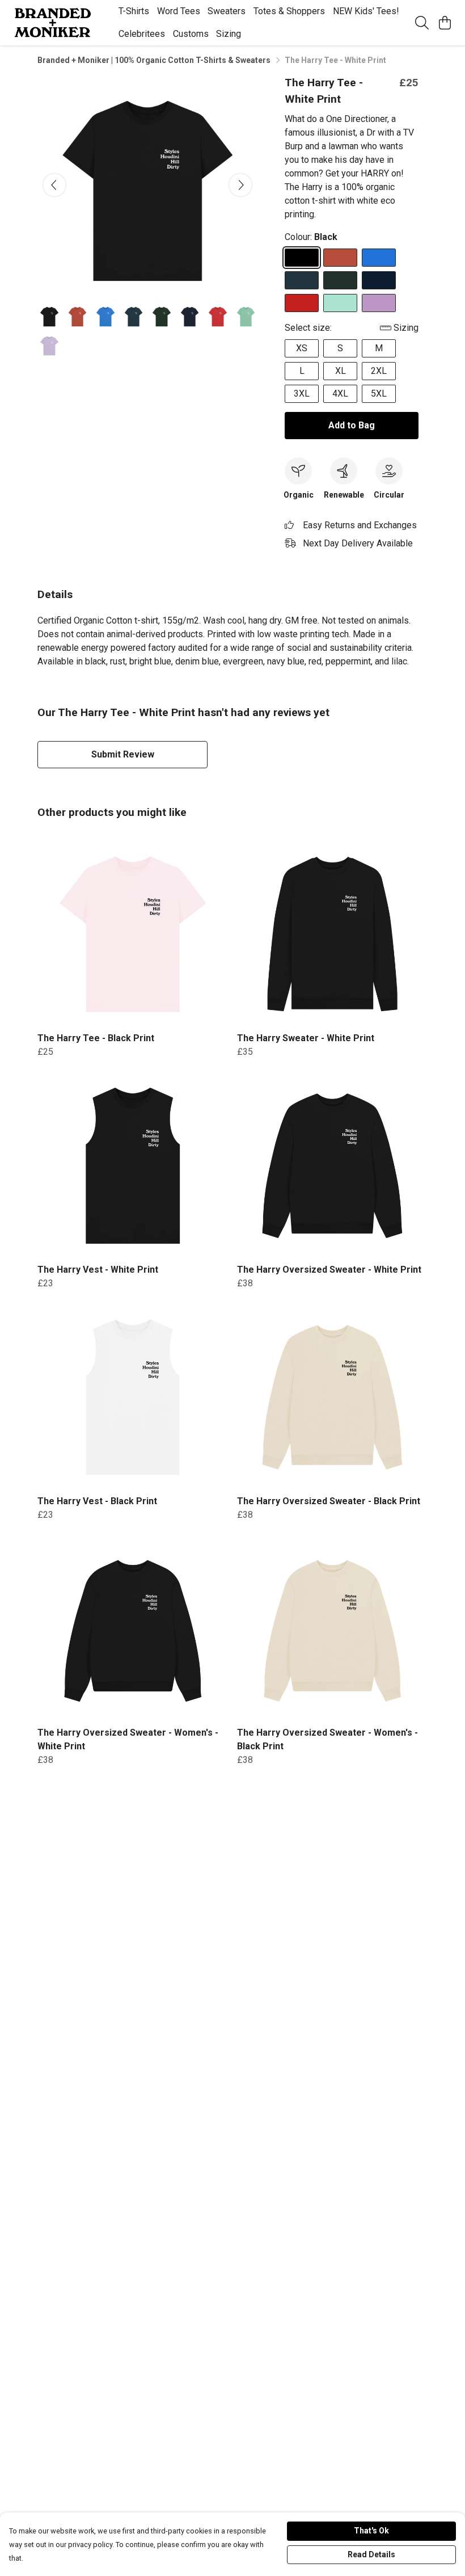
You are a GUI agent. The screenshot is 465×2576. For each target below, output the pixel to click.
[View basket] (445, 23)
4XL (340, 393)
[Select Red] (302, 303)
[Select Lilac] (379, 303)
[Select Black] (302, 258)
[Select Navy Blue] (379, 280)
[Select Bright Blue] (379, 258)
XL (341, 371)
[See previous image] (54, 185)
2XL (379, 371)
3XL (302, 393)
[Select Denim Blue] (302, 280)
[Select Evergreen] (340, 280)
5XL (379, 393)
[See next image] (240, 185)
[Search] (422, 23)
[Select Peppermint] (340, 303)
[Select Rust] (340, 258)
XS (302, 348)
